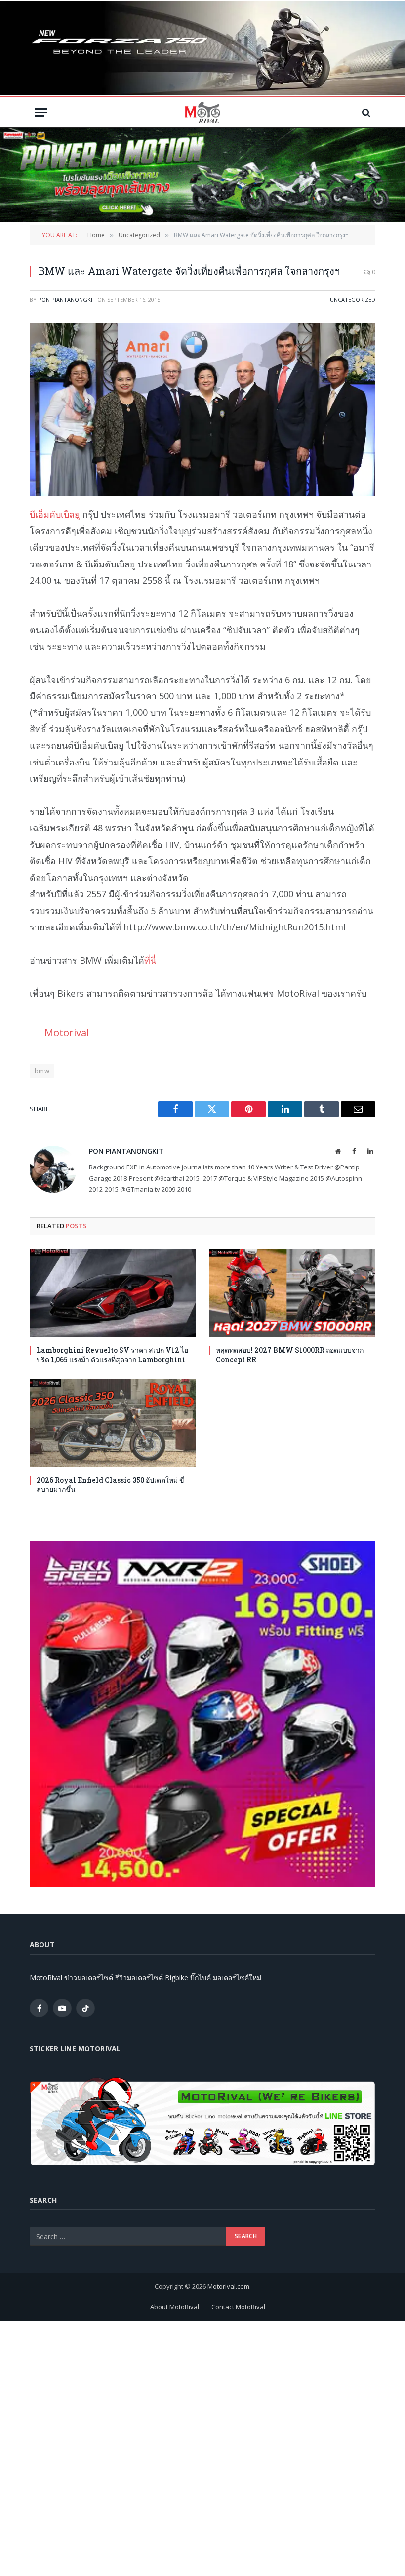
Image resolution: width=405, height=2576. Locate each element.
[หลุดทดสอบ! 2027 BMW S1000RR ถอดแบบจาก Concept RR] (292, 1293)
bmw (42, 1071)
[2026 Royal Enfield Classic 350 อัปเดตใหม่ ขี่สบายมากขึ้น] (113, 1423)
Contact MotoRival (238, 2307)
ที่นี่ (150, 960)
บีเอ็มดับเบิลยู (55, 514)
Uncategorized (353, 300)
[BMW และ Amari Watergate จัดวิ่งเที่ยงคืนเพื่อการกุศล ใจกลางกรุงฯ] (202, 409)
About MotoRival (175, 2307)
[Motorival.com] (202, 112)
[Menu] (41, 112)
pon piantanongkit (67, 300)
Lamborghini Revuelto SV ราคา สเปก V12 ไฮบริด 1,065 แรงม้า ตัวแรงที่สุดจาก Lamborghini (113, 1355)
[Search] (365, 112)
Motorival (67, 1032)
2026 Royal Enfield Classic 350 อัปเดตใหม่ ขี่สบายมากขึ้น (110, 1485)
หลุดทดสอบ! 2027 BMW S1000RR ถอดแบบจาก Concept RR (290, 1355)
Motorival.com (228, 2286)
